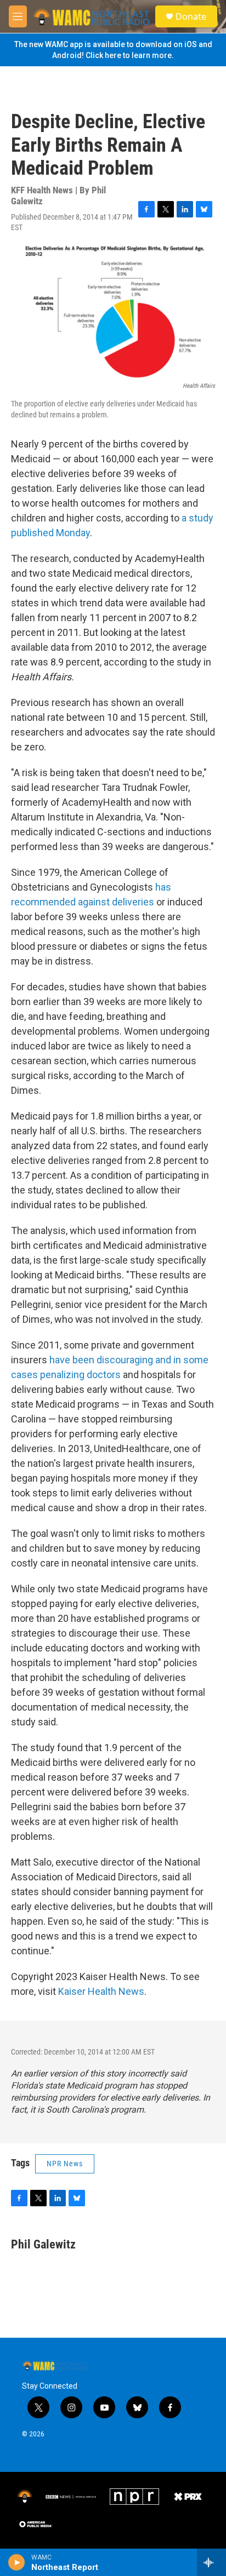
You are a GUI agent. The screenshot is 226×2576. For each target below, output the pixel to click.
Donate (191, 16)
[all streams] (211, 2562)
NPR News (65, 2164)
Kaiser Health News (101, 1991)
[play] (17, 2562)
